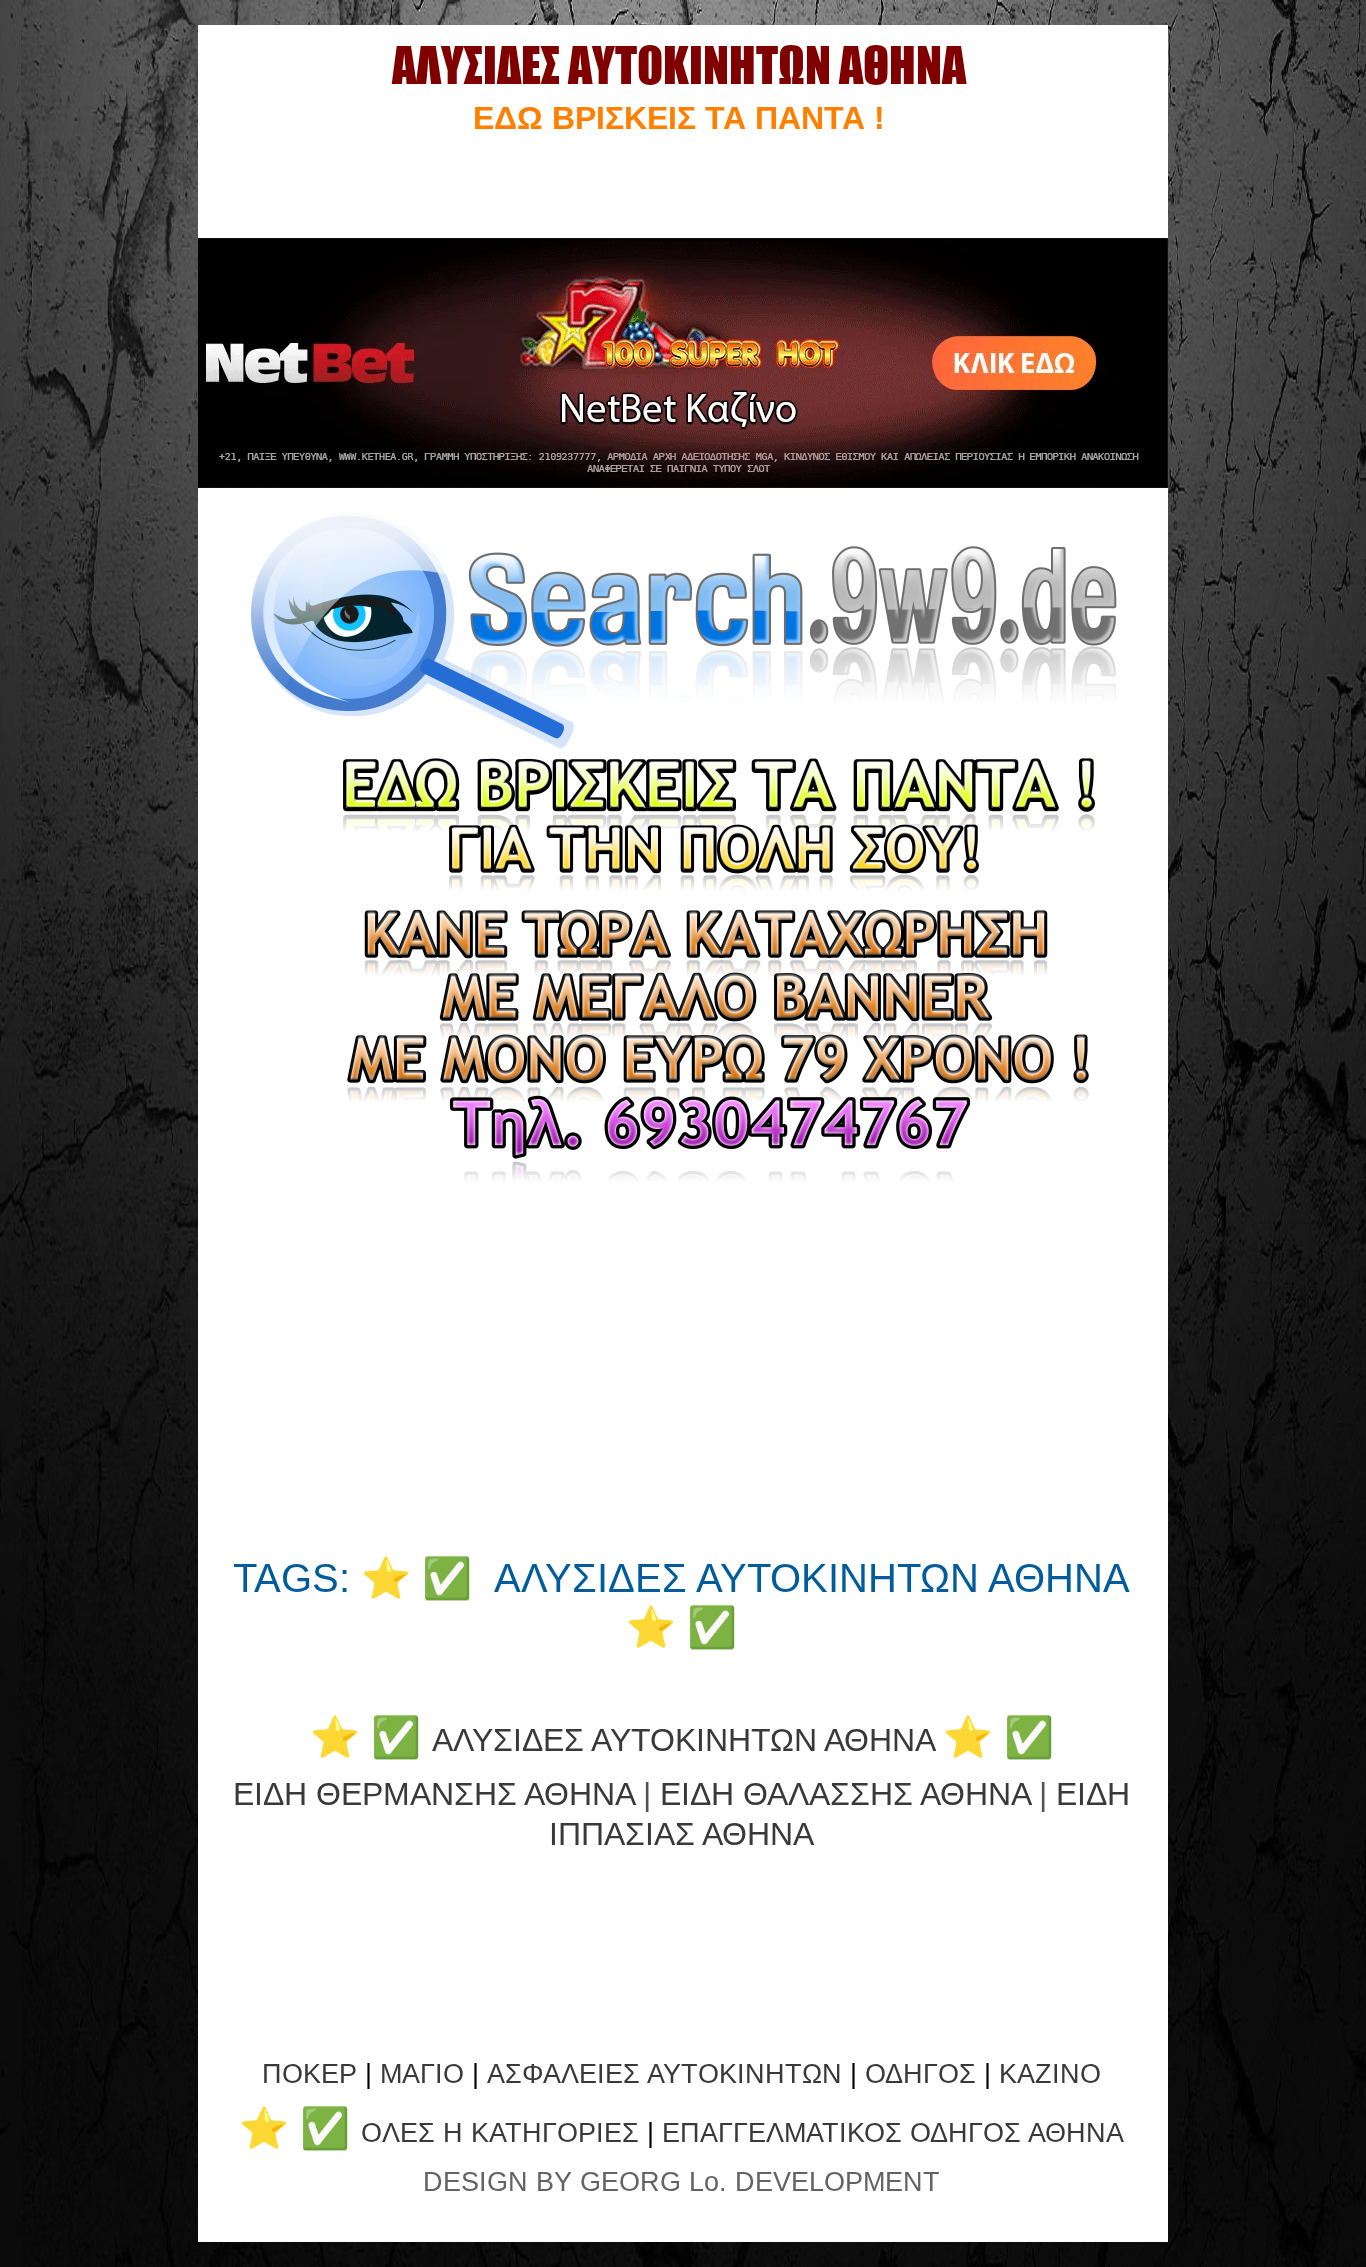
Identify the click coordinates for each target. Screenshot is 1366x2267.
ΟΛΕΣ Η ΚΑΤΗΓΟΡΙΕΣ (504, 2133)
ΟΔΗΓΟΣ (920, 2074)
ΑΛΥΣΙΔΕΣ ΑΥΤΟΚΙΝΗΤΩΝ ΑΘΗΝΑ (683, 1740)
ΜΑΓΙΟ (422, 2074)
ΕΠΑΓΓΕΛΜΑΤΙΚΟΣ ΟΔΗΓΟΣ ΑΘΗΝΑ (893, 2133)
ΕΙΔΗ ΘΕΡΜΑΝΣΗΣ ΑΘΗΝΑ (433, 1794)
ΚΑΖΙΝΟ (1050, 2074)
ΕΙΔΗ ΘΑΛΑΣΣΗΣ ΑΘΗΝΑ (845, 1794)
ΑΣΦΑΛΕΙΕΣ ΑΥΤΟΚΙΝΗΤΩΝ (664, 2074)
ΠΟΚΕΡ (309, 2074)
